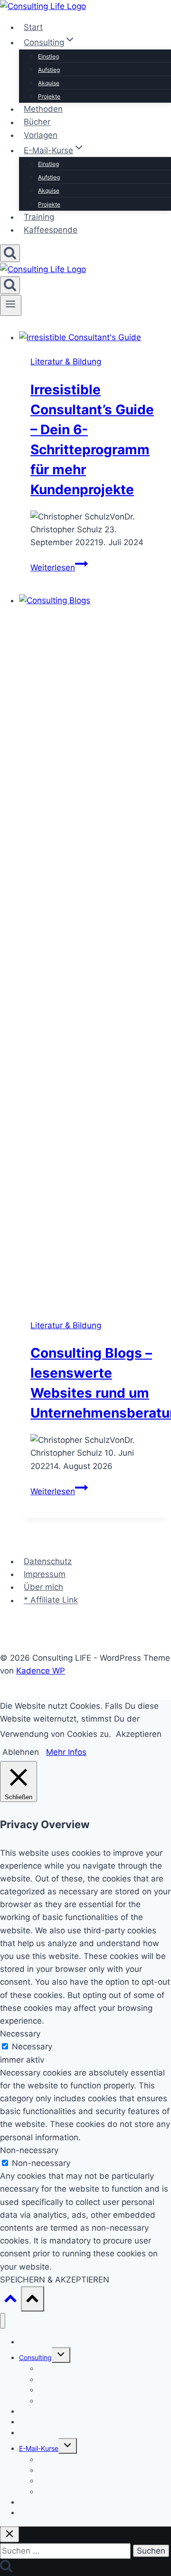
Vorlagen (41, 135)
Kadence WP (41, 1671)
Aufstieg (49, 70)
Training (39, 217)
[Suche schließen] (9, 2534)
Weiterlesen (59, 568)
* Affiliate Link (51, 1600)
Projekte (49, 96)
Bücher (37, 122)
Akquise (49, 83)
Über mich (43, 1587)
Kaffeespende (51, 230)
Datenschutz (48, 1561)
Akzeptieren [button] (139, 1734)
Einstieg (48, 56)
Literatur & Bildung (66, 362)
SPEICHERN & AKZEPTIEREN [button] (55, 2280)
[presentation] (95, 338)
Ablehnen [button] (21, 1752)
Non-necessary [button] (29, 2150)
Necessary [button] (20, 2034)
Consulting (35, 2357)
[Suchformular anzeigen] (10, 253)
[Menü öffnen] (11, 305)
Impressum (45, 1574)
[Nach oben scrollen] (10, 2301)
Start (33, 27)
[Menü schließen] (3, 2321)
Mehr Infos (66, 1752)
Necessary (32, 2047)
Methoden (43, 109)
